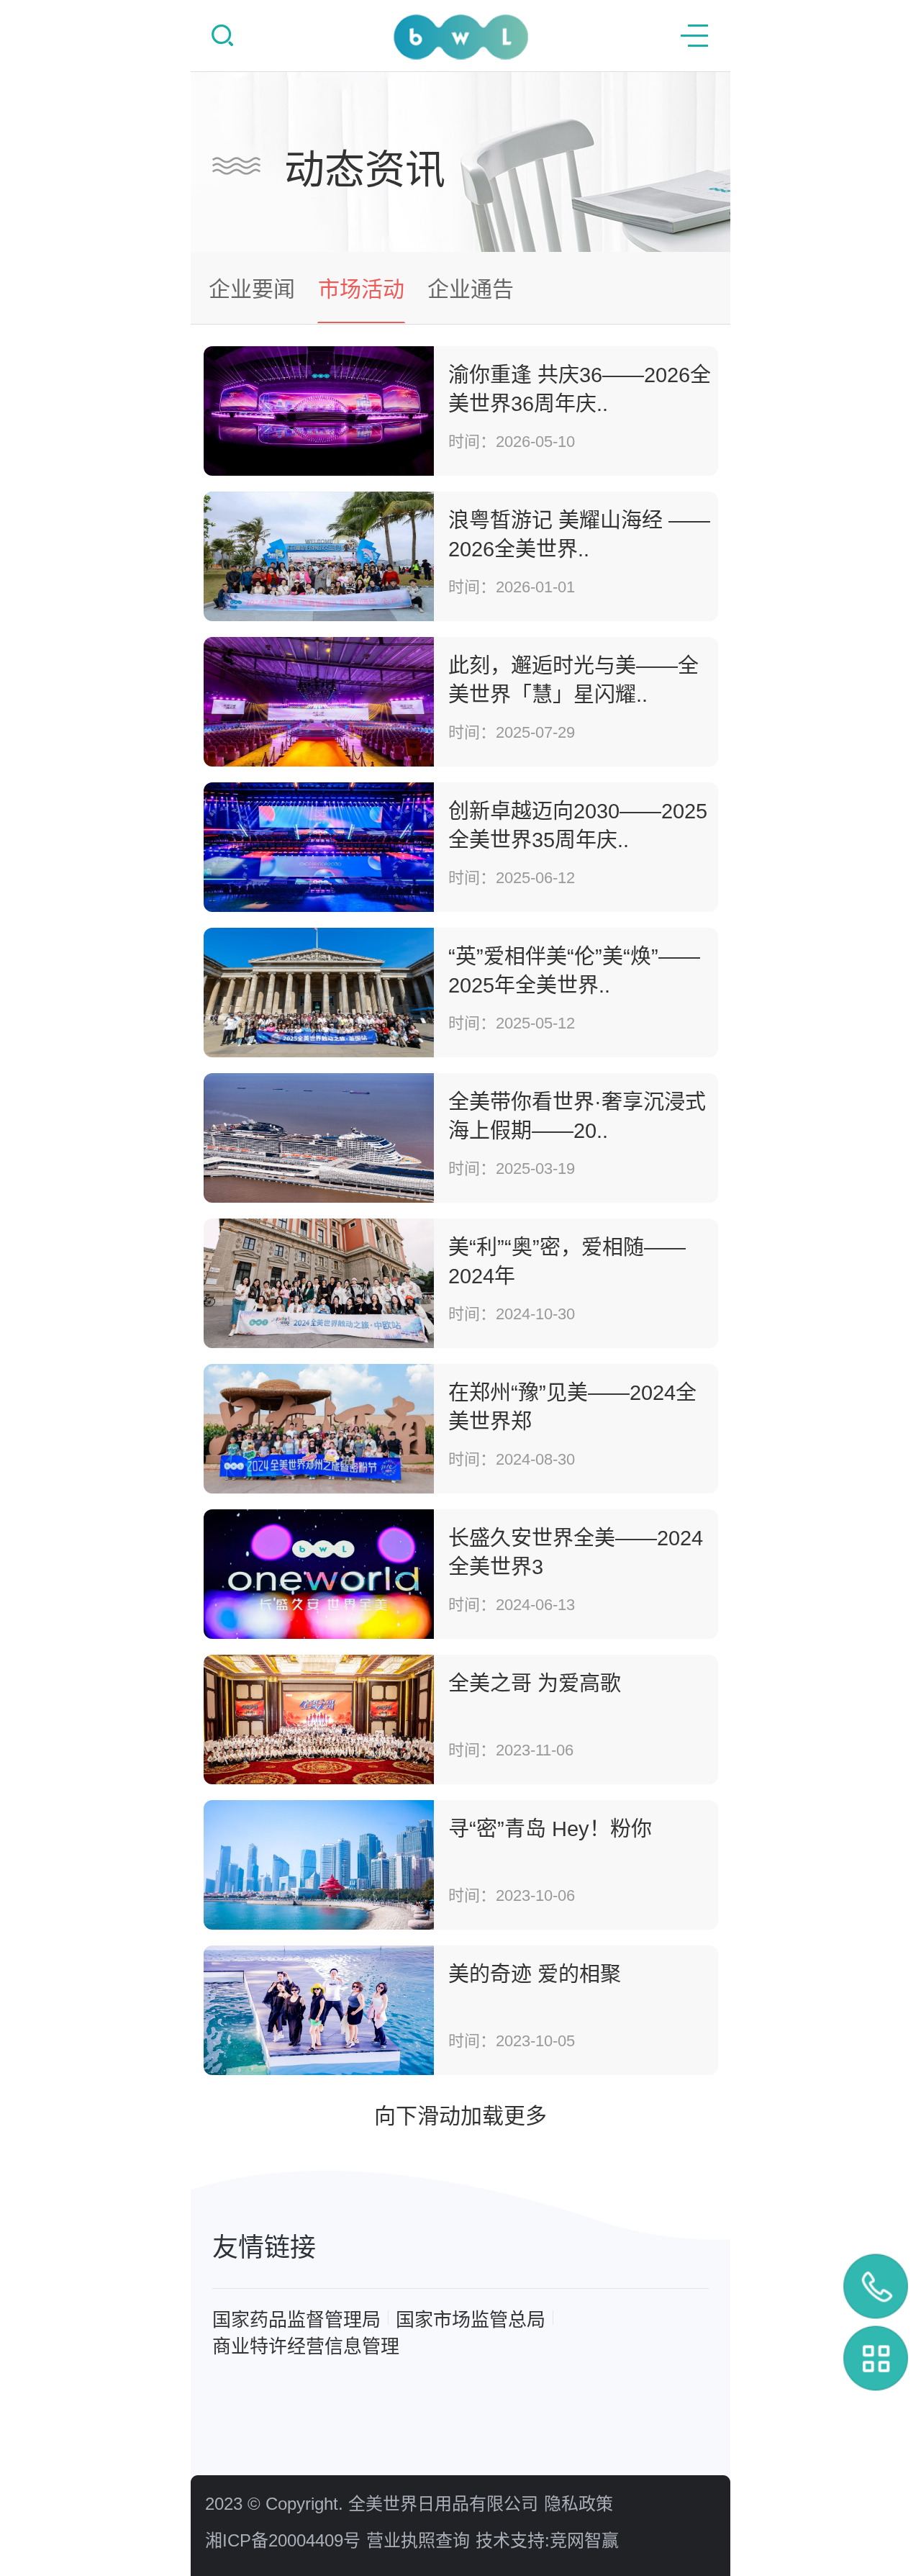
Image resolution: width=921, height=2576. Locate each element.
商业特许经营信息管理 (306, 2346)
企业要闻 (252, 289)
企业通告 (471, 289)
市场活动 (361, 289)
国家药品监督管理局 (296, 2320)
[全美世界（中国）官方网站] (461, 37)
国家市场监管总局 (471, 2320)
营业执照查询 (418, 2540)
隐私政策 (579, 2504)
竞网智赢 (584, 2540)
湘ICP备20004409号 (283, 2540)
